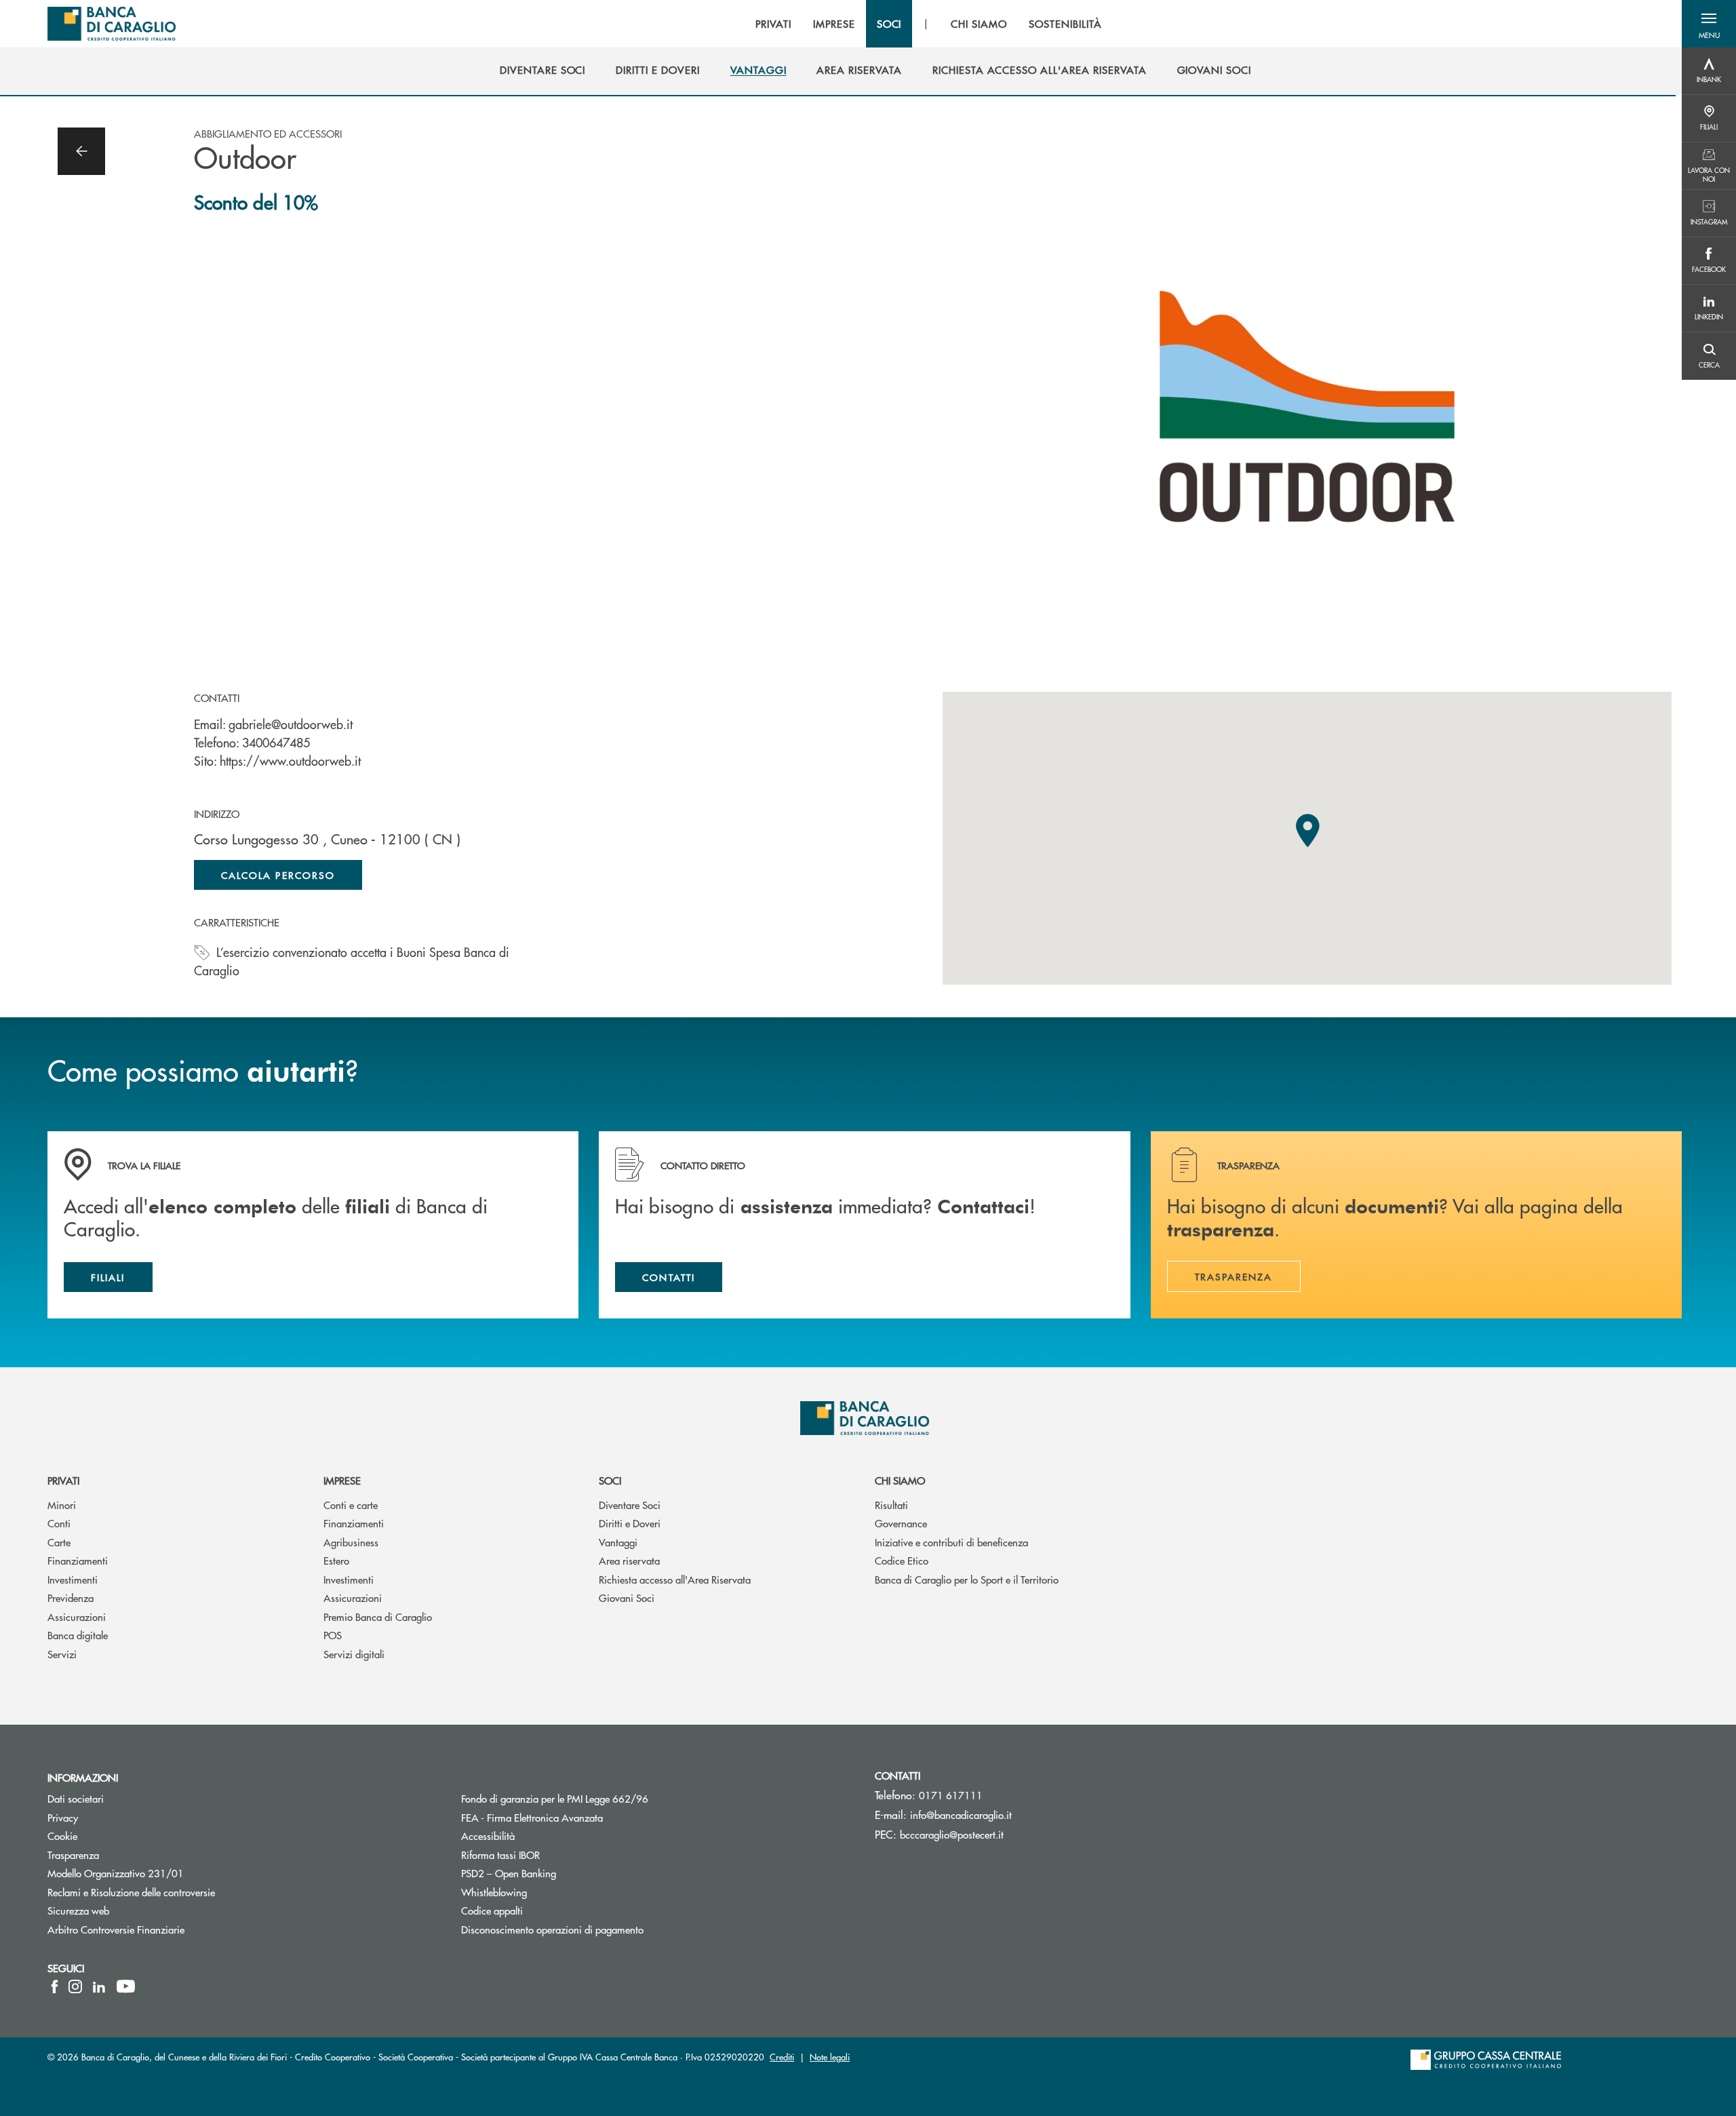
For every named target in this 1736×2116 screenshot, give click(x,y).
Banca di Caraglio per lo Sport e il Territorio (967, 1579)
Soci (610, 1480)
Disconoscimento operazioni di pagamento (552, 1929)
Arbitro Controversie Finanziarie (167, 1929)
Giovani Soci (627, 1598)
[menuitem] (542, 70)
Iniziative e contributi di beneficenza (951, 1542)
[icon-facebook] (55, 1986)
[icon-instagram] (75, 1986)
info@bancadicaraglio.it (961, 1815)
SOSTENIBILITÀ (1065, 24)
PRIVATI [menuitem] (773, 24)
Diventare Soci (630, 1505)
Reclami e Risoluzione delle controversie (131, 1892)
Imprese (342, 1480)
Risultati (891, 1505)
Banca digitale (78, 1635)
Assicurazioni (77, 1617)
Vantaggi (618, 1542)
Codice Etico (902, 1560)
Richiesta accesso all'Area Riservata (675, 1579)
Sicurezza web (78, 1910)
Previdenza (71, 1598)
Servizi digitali (354, 1654)
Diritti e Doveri (630, 1523)
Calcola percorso (278, 875)
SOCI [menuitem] (889, 24)
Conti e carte (351, 1505)
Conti (59, 1523)
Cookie (62, 1836)
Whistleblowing (494, 1892)
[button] (1709, 24)
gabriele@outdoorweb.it (291, 724)
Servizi (62, 1654)
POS (333, 1635)
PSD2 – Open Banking (560, 1873)
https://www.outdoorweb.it (290, 761)
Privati (63, 1480)
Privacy (63, 1817)
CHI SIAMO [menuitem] (979, 24)
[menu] (928, 24)
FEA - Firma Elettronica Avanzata (532, 1817)
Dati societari (76, 1798)
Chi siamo (900, 1480)
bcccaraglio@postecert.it (952, 1834)
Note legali (830, 2057)
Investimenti (73, 1579)
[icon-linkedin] (99, 1986)
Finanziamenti (78, 1560)
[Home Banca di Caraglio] (112, 24)
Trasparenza (73, 1855)
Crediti (782, 2057)
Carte (59, 1542)
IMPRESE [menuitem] (834, 24)
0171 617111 (951, 1795)
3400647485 (276, 742)
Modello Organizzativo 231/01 (116, 1873)
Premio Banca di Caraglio (378, 1617)
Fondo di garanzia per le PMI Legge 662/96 (606, 1798)
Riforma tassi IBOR (552, 1855)
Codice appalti (543, 1910)
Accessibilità (539, 1836)
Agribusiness (351, 1542)
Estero (336, 1560)
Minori (62, 1505)
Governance (901, 1523)
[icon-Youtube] (126, 1986)
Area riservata (629, 1560)
